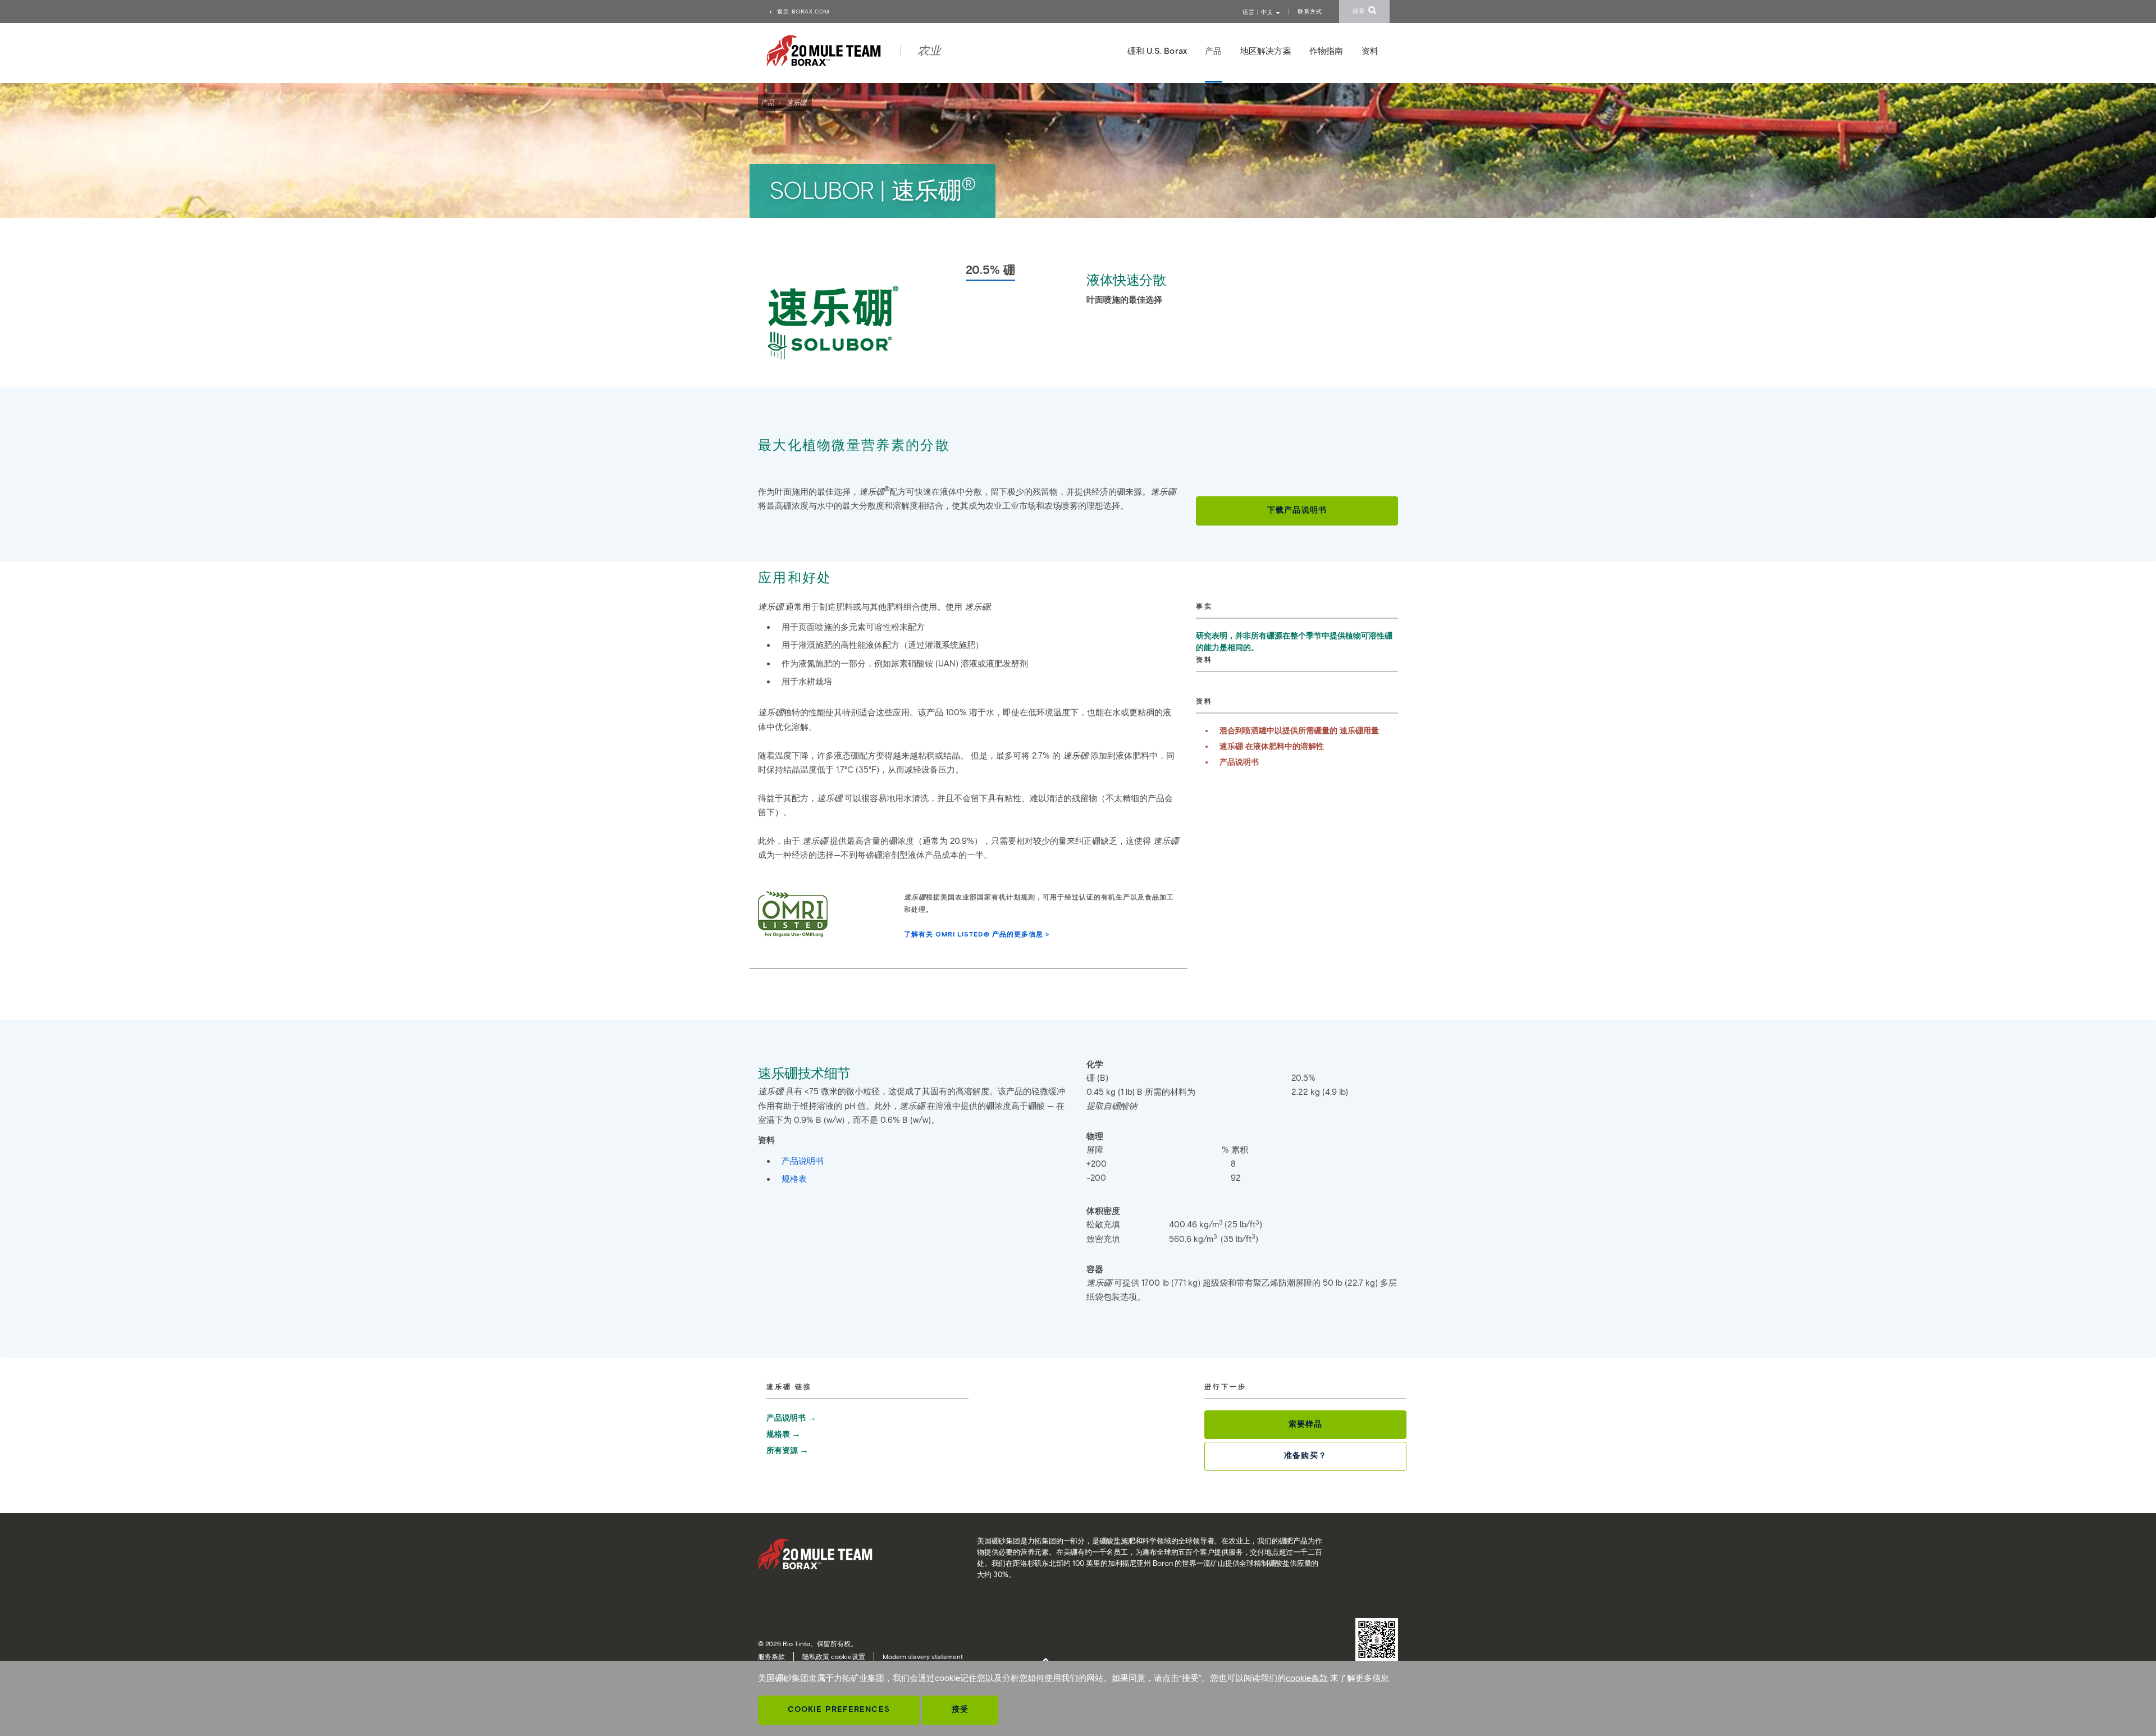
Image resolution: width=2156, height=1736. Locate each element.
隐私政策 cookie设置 (834, 1657)
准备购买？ (1305, 1456)
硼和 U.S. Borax (1157, 51)
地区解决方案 (1266, 51)
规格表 (794, 1179)
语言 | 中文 (1259, 12)
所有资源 (782, 1451)
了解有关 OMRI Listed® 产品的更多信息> (977, 934)
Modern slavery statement (923, 1657)
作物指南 (1326, 51)
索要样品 (1305, 1424)
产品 (768, 102)
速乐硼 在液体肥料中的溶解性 (1272, 746)
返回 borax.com (802, 12)
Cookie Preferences (839, 1709)
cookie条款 (1307, 1678)
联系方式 (1310, 12)
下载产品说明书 (1297, 510)
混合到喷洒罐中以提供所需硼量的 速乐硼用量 (1299, 731)
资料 (1370, 51)
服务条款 (771, 1657)
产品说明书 (1239, 762)
